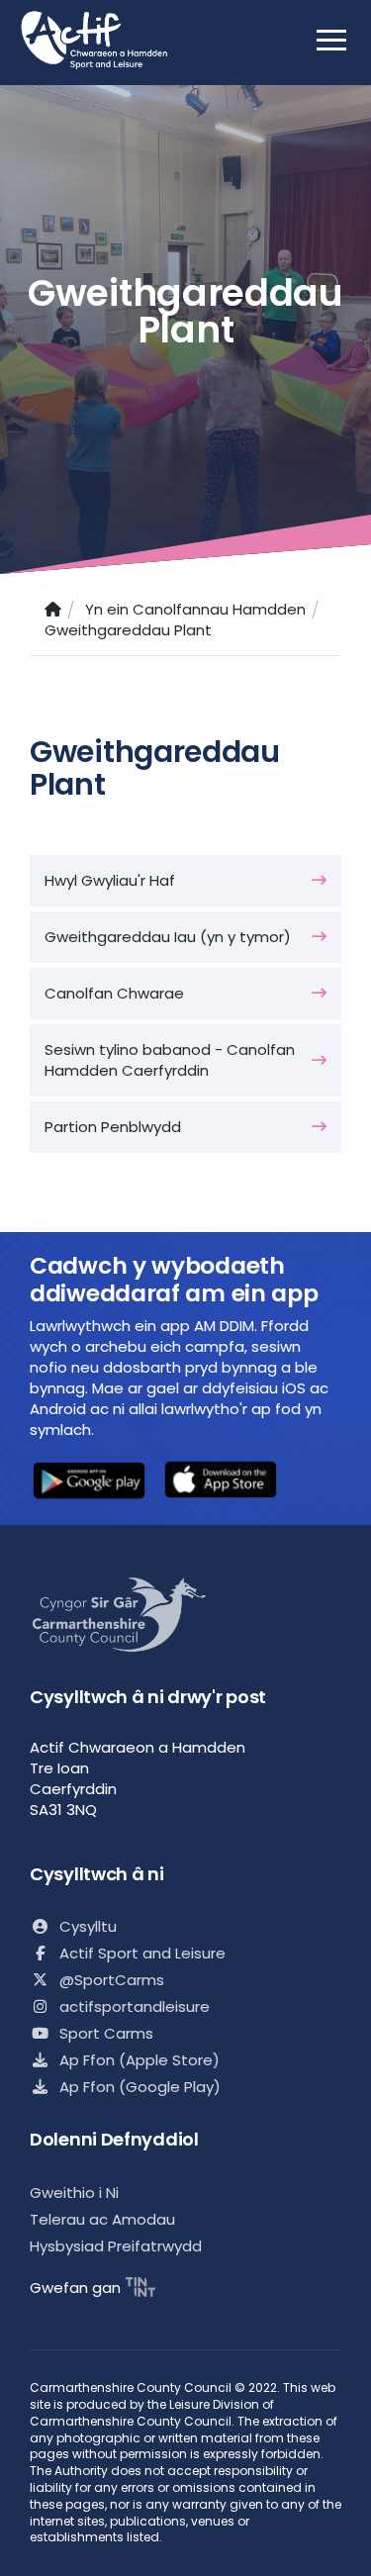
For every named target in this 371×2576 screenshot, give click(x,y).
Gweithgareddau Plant (128, 630)
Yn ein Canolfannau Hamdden (195, 609)
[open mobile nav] (331, 40)
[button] (89, 1483)
